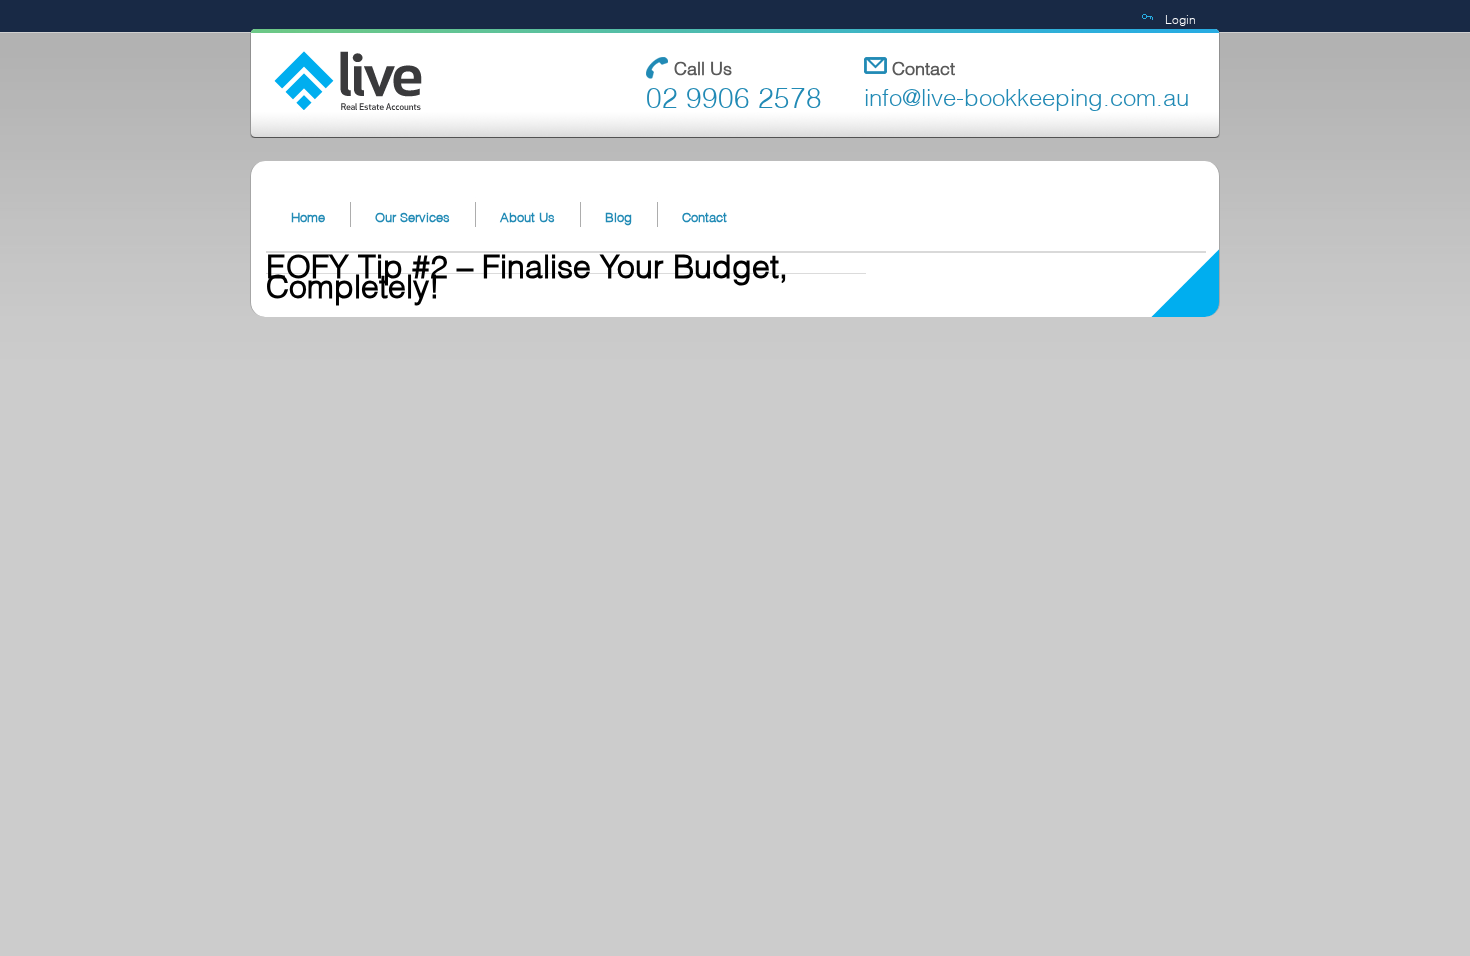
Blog (618, 216)
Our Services (412, 216)
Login (1180, 18)
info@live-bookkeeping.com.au (1026, 95)
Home (308, 216)
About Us (527, 216)
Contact (704, 216)
